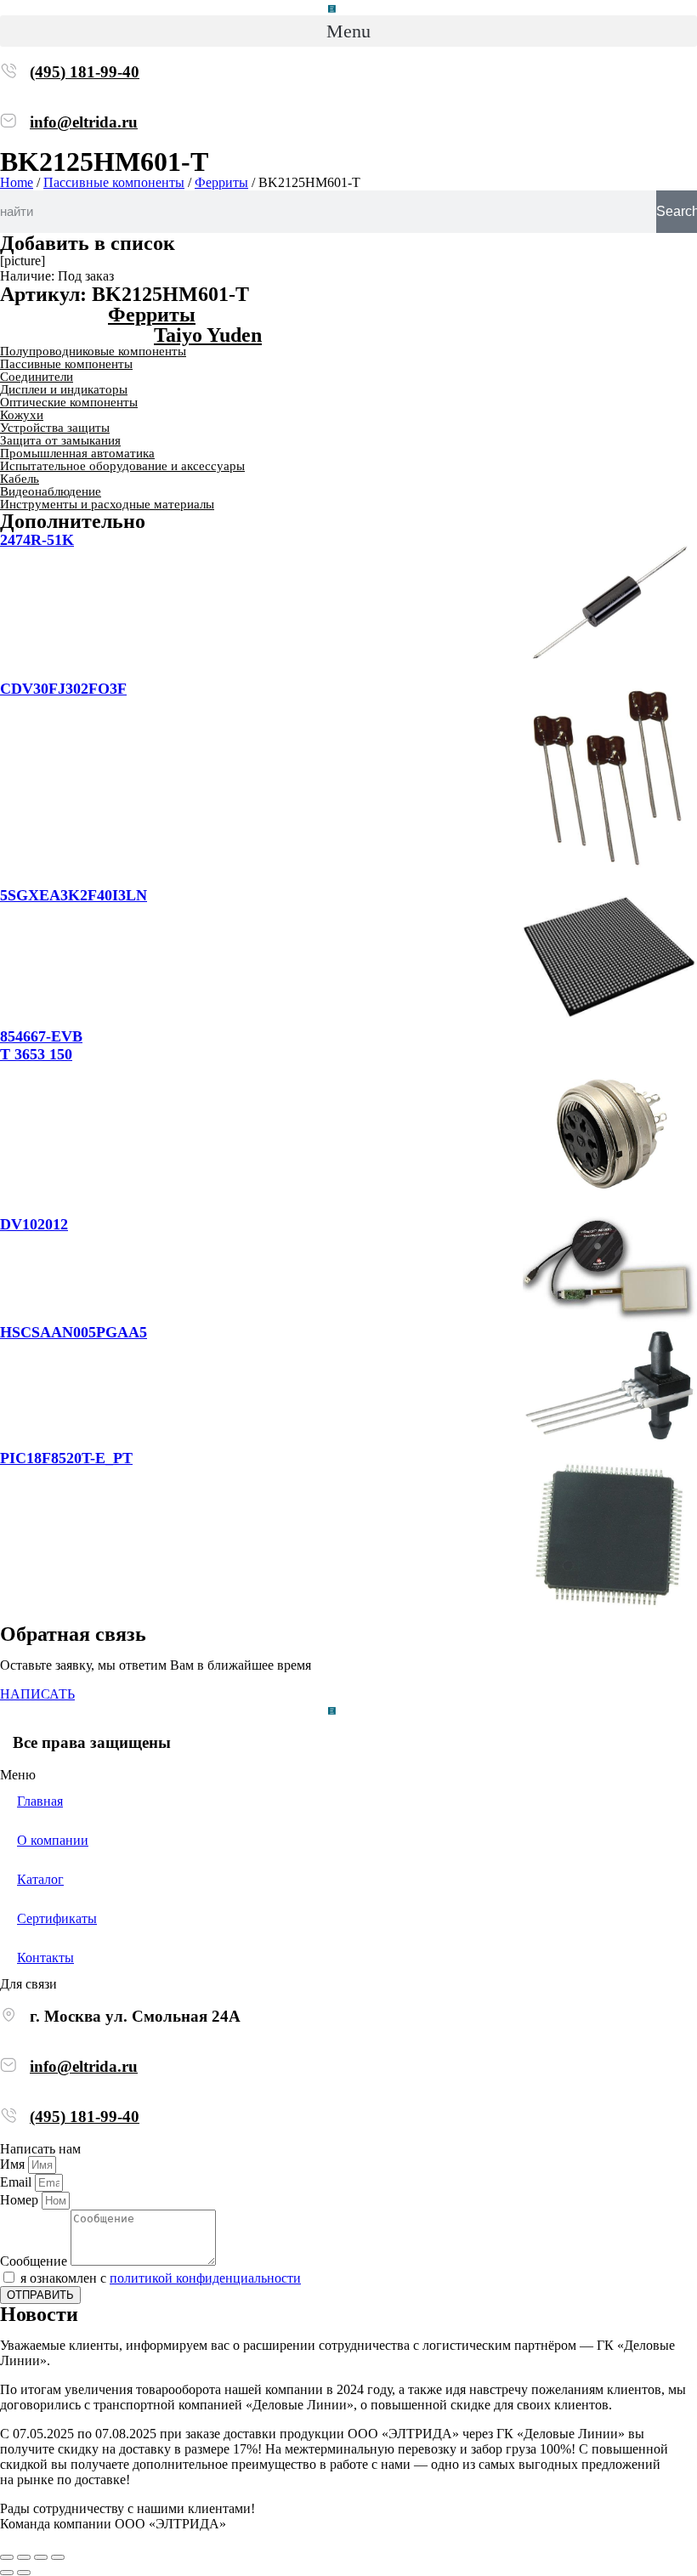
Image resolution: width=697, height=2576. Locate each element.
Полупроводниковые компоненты (93, 351)
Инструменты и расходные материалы (107, 504)
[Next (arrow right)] (24, 2573)
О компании (53, 1840)
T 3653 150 (36, 1054)
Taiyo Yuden (208, 335)
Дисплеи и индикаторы (64, 389)
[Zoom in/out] (58, 2557)
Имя (14, 2164)
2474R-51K (37, 540)
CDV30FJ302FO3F (63, 689)
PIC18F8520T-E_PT (66, 1458)
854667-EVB (41, 1036)
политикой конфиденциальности (205, 2278)
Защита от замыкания (60, 440)
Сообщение (35, 2261)
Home (17, 182)
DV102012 (34, 1224)
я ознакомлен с (161, 2278)
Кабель (20, 479)
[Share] (24, 2557)
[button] (348, 31)
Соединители (37, 377)
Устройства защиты (55, 428)
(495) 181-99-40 (85, 72)
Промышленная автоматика (77, 453)
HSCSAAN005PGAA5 (74, 1332)
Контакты (45, 1958)
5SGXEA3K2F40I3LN (74, 895)
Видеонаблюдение (51, 491)
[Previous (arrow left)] (7, 2573)
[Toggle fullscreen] (41, 2557)
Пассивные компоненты (114, 182)
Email (17, 2182)
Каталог (40, 1879)
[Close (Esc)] (7, 2557)
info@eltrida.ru (84, 122)
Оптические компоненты (69, 402)
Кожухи (22, 415)
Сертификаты (57, 1918)
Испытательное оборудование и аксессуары (122, 466)
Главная (40, 1801)
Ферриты (221, 182)
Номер (21, 2200)
